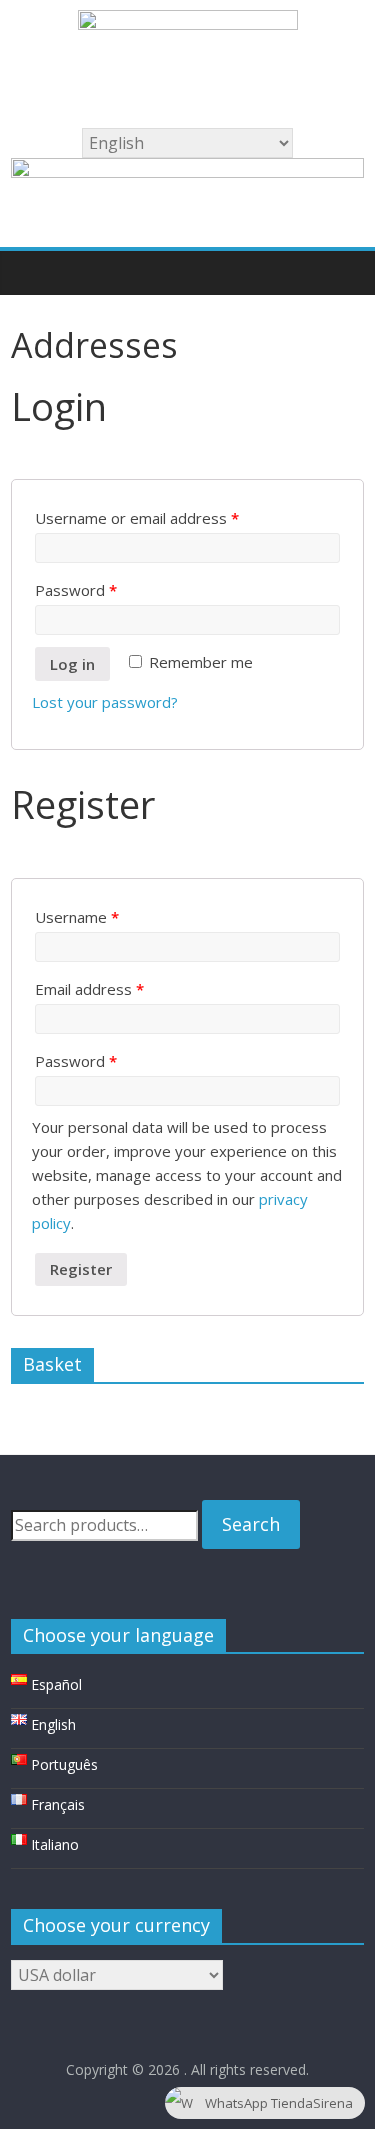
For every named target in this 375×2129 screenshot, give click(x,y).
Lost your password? (105, 702)
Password (76, 590)
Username (77, 917)
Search (251, 1524)
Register (81, 1269)
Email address (89, 989)
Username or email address (137, 518)
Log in (72, 664)
